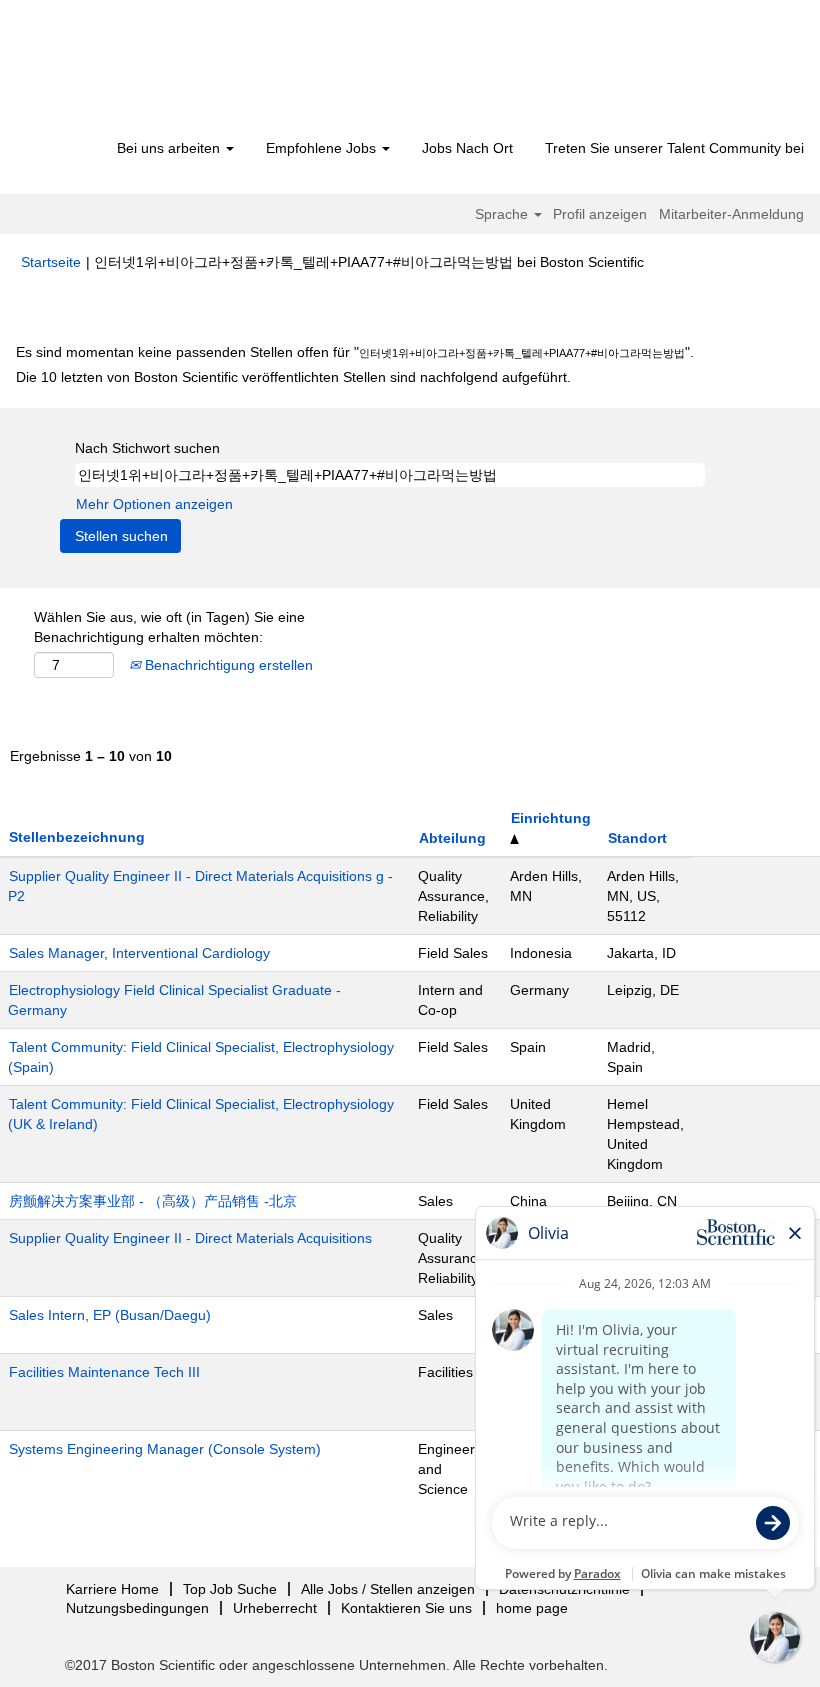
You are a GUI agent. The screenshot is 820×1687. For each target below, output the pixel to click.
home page (532, 1608)
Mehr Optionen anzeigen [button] (154, 504)
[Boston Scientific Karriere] (135, 72)
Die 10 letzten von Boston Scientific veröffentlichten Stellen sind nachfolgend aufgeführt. (293, 377)
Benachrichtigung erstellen (227, 665)
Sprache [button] (503, 214)
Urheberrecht (275, 1608)
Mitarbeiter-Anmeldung (731, 214)
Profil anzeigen (600, 214)
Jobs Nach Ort (467, 148)
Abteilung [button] (452, 838)
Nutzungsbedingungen (137, 1608)
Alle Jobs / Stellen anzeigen (388, 1589)
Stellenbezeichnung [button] (77, 837)
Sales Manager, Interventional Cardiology (139, 953)
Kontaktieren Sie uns (406, 1608)
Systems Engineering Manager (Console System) (165, 1449)
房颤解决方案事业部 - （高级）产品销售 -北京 (153, 1201)
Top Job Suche (230, 1589)
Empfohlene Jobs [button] (323, 148)
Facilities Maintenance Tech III (104, 1372)
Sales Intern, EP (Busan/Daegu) (110, 1315)
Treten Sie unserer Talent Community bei (674, 148)
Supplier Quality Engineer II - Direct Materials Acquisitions (190, 1238)
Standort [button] (637, 838)
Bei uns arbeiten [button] (170, 148)
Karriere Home (112, 1589)
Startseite (51, 262)
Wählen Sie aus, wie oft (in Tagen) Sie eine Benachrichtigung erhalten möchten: (169, 627)
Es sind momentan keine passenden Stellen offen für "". (355, 352)
